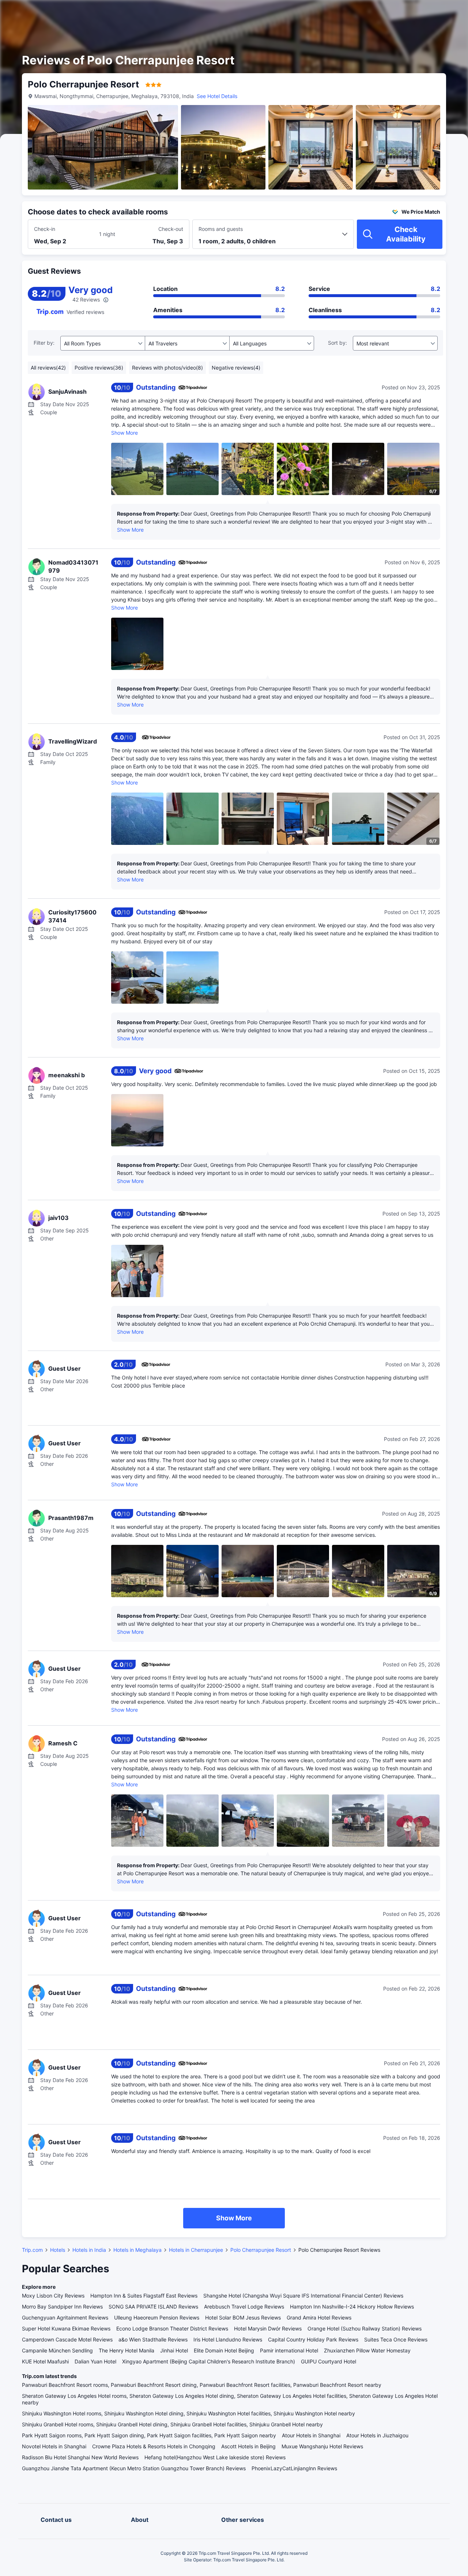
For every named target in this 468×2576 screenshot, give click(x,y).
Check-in (45, 229)
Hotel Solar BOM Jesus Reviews (243, 2317)
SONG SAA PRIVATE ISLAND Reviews (153, 2307)
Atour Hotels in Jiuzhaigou (377, 2435)
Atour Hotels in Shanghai (311, 2435)
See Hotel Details (217, 96)
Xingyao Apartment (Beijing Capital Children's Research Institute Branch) (209, 2361)
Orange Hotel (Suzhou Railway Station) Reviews (365, 2328)
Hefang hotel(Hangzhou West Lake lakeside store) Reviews (215, 2457)
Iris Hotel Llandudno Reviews (228, 2339)
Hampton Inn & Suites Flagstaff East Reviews (144, 2296)
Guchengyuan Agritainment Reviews (65, 2317)
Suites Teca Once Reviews (396, 2339)
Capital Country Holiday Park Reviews (313, 2339)
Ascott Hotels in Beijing (248, 2446)
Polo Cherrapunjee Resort (261, 2250)
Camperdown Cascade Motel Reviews (67, 2339)
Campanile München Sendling (57, 2350)
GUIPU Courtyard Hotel (329, 2361)
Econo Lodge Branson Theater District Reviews (172, 2328)
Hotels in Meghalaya (137, 2250)
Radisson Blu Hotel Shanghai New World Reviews (80, 2457)
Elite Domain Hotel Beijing (224, 2350)
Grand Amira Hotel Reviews (319, 2317)
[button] (406, 12)
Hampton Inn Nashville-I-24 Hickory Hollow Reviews (352, 2307)
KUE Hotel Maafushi (45, 2361)
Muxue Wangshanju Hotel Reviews (322, 2446)
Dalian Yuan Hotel (95, 2361)
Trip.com (32, 2250)
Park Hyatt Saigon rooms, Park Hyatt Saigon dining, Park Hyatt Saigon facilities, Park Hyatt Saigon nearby (149, 2435)
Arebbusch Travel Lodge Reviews (244, 2307)
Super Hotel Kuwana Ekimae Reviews (66, 2328)
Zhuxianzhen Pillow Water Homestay (367, 2350)
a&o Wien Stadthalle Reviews (153, 2339)
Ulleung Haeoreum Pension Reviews (157, 2317)
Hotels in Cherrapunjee (196, 2250)
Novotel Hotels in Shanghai (54, 2446)
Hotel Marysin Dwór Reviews (268, 2328)
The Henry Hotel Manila (127, 2350)
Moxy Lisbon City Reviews (53, 2296)
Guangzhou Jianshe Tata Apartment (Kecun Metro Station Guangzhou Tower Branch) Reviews (134, 2468)
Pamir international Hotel (289, 2350)
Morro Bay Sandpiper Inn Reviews (62, 2307)
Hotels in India (89, 2250)
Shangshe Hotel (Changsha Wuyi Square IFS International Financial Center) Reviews (303, 2296)
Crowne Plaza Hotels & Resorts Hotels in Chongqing (154, 2446)
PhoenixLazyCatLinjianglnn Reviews (294, 2468)
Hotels (58, 2250)
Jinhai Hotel (174, 2350)
